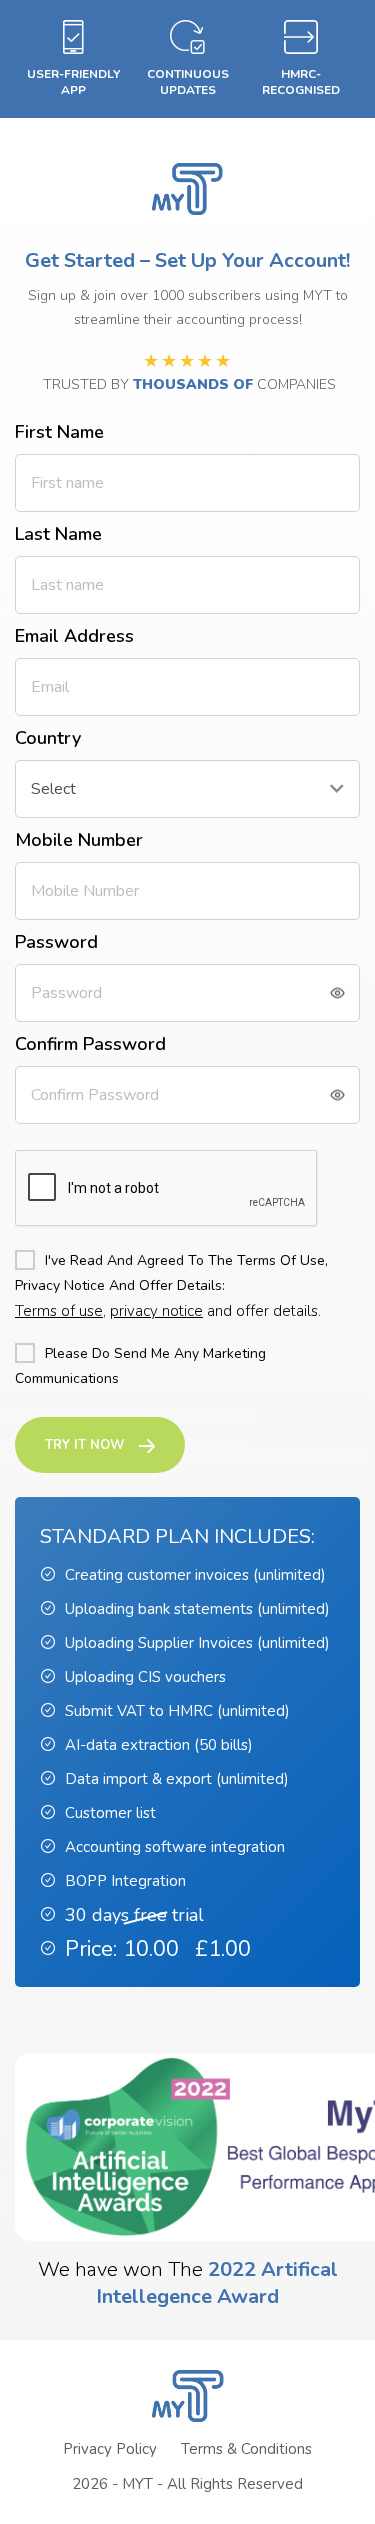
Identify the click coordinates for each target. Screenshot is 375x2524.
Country (48, 738)
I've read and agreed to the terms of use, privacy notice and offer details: (171, 1273)
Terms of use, (60, 1311)
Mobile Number (79, 840)
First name (59, 432)
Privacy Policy (110, 2449)
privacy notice (156, 1311)
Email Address (74, 636)
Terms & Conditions (246, 2449)
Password (56, 942)
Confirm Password (90, 1044)
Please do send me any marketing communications (140, 1366)
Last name (58, 534)
